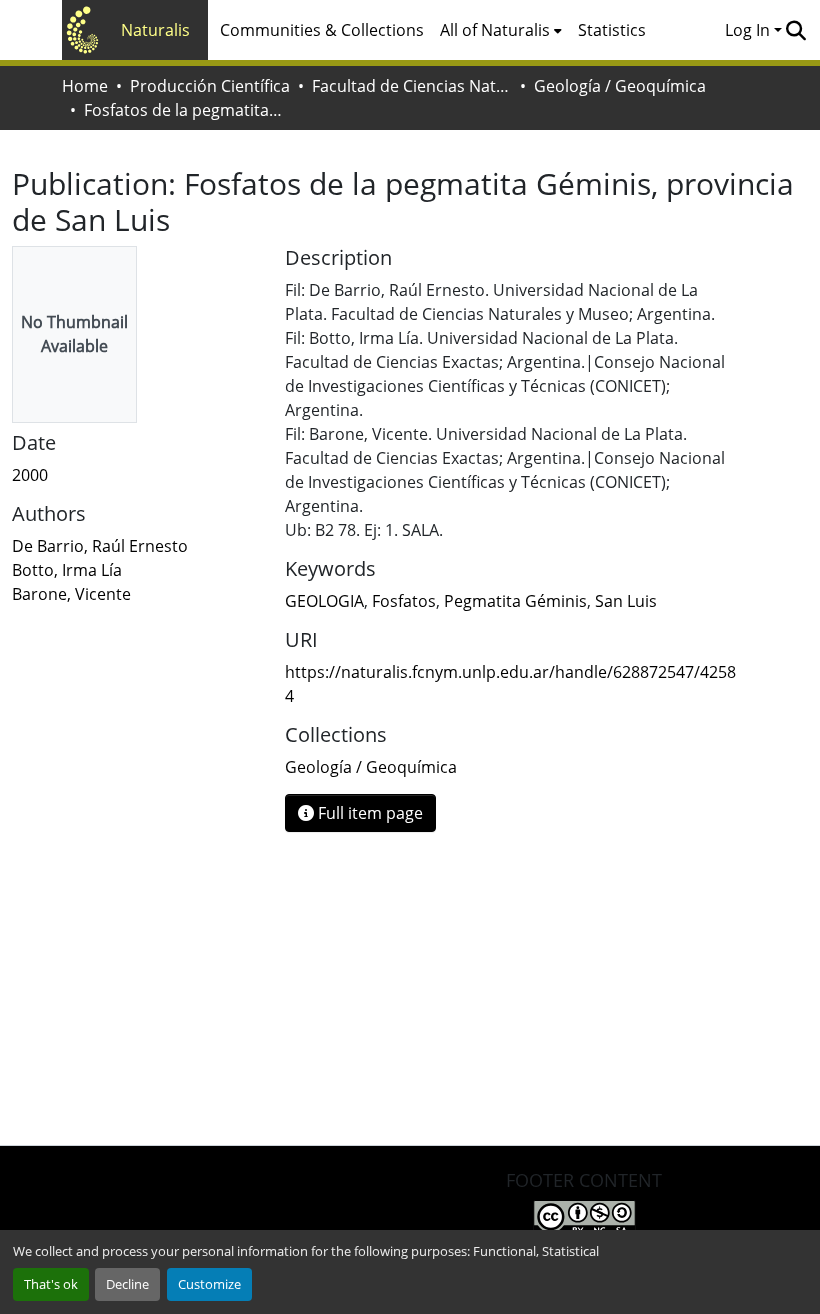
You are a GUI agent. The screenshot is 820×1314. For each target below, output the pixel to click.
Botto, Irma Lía (67, 570)
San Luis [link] (626, 601)
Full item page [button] (368, 813)
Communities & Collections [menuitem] (322, 30)
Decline (127, 1284)
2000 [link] (30, 475)
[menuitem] (501, 30)
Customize (209, 1284)
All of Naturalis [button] (495, 30)
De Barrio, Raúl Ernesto (100, 546)
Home (85, 86)
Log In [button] (749, 30)
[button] (795, 30)
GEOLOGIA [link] (324, 601)
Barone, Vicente (71, 594)
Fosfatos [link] (404, 601)
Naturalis (155, 30)
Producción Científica (210, 86)
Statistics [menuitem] (612, 30)
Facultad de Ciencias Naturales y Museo (412, 86)
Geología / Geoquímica (620, 86)
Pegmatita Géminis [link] (515, 601)
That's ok (51, 1284)
